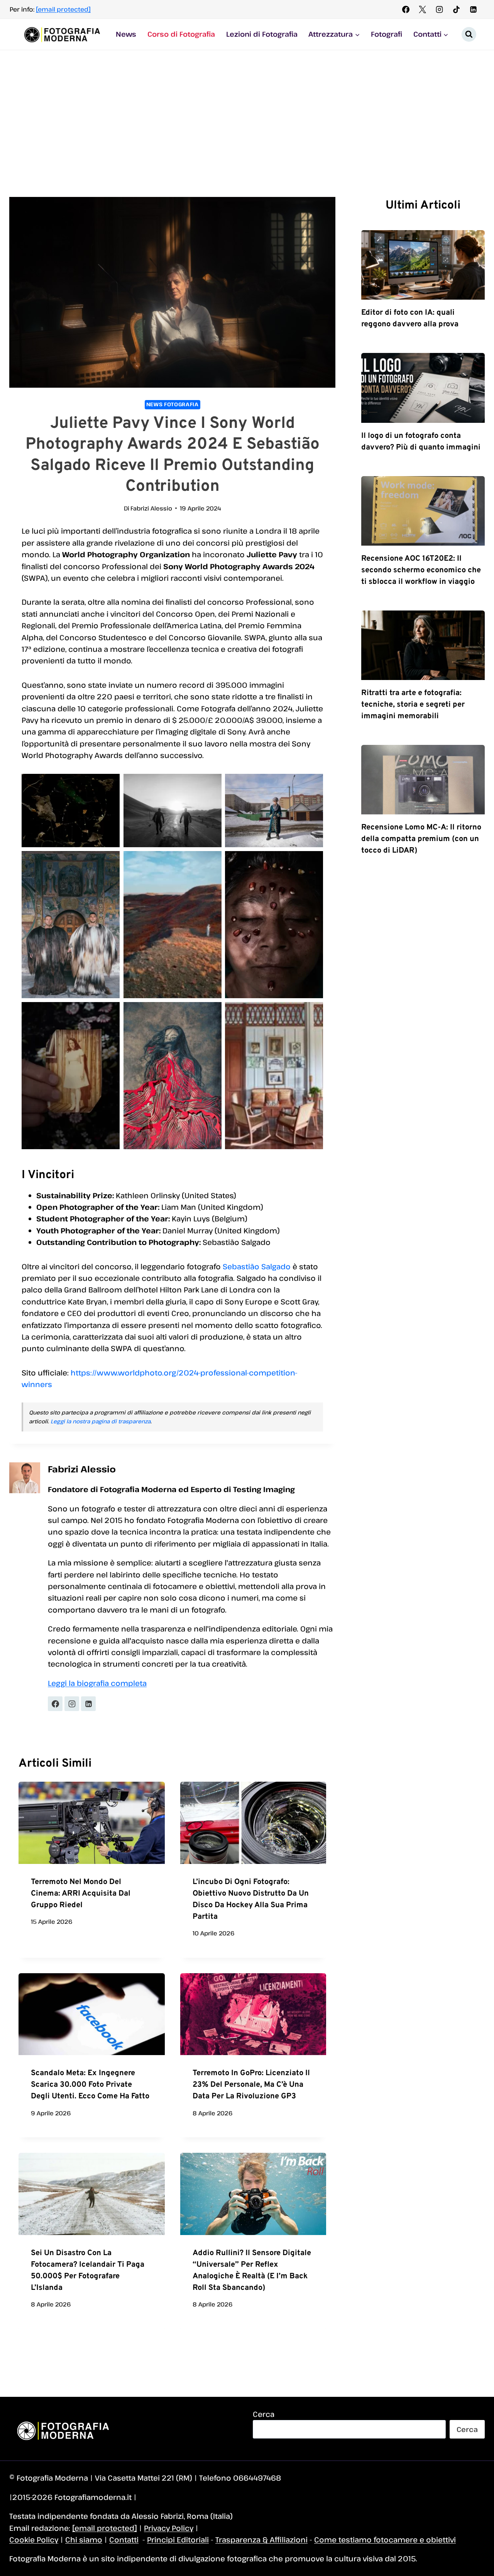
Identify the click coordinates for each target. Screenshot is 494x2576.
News (126, 34)
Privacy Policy (169, 2528)
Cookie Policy (34, 2540)
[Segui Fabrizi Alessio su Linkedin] (88, 1704)
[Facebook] (406, 9)
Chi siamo (84, 2540)
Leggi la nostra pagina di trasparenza (101, 1421)
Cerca (264, 2414)
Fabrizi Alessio (151, 508)
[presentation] (92, 1823)
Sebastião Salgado (257, 1266)
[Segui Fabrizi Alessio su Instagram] (72, 1704)
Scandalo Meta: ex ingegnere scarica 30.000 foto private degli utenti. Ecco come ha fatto (90, 2085)
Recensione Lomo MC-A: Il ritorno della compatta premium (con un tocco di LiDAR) (421, 839)
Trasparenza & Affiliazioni (261, 2540)
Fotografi (387, 34)
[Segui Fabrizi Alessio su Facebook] (55, 1704)
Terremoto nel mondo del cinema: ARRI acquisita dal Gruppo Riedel (81, 1894)
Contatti (124, 2540)
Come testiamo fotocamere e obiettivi (385, 2540)
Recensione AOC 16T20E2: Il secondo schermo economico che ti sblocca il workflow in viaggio (421, 570)
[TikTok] (456, 9)
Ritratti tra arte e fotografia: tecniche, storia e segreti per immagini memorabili (413, 705)
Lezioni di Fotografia (262, 34)
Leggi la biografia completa (97, 1683)
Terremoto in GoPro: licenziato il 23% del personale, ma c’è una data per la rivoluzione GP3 (251, 2085)
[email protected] (63, 9)
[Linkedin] (473, 9)
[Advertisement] (247, 108)
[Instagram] (440, 9)
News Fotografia (173, 404)
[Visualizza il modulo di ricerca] (469, 34)
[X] (423, 9)
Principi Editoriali (178, 2540)
